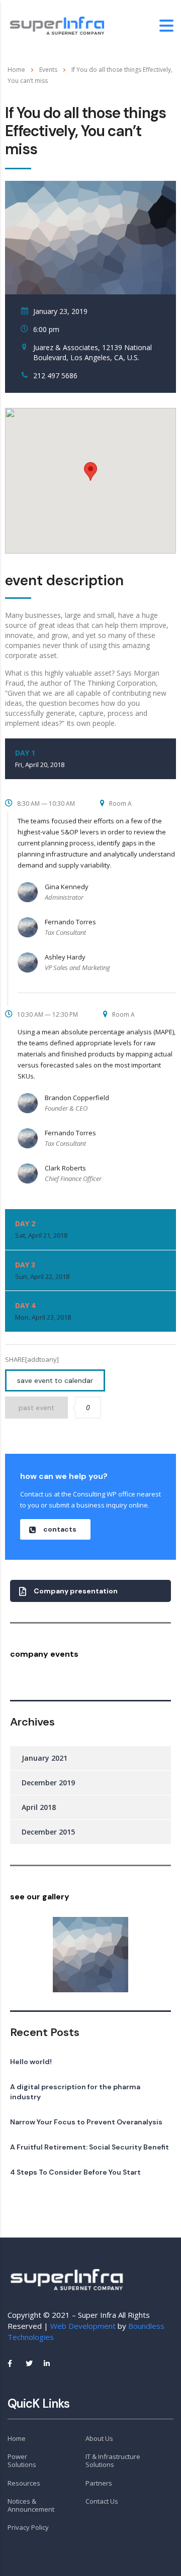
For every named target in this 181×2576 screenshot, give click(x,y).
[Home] (58, 25)
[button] (55, 1529)
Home (16, 70)
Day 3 (42, 1270)
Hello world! (31, 2062)
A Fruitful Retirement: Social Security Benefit (89, 2147)
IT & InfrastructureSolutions (113, 2461)
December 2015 (48, 1832)
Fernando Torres (70, 922)
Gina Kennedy (67, 887)
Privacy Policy (28, 2527)
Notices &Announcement (31, 2505)
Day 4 (43, 1311)
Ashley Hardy (65, 957)
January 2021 (44, 1758)
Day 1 (40, 759)
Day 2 (41, 1229)
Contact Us (102, 2501)
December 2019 (48, 1783)
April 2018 (39, 1807)
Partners (99, 2483)
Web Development (83, 2326)
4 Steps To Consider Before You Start (75, 2172)
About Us (99, 2438)
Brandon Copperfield (77, 1098)
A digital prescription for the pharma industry (75, 2092)
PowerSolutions (22, 2461)
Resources (24, 2483)
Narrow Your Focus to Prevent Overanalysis (86, 2122)
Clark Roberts (65, 1168)
